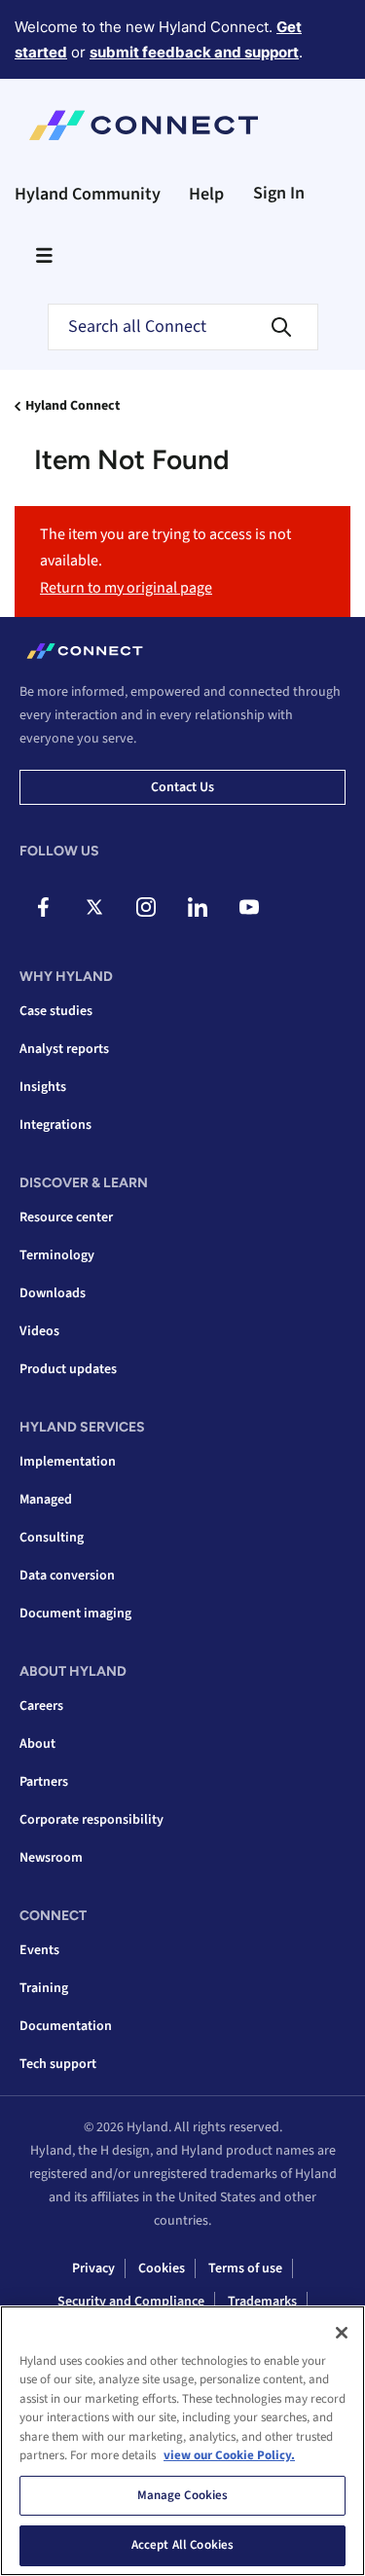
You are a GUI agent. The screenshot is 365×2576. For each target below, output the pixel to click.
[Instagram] (146, 907)
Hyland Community (88, 194)
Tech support (58, 2064)
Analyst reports (64, 1049)
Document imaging (75, 1614)
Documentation (66, 2026)
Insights (43, 1087)
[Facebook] (43, 907)
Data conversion (67, 1576)
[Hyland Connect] (144, 126)
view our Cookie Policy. (229, 2455)
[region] (182, 2441)
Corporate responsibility (91, 1820)
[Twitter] (94, 907)
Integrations (55, 1125)
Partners (44, 1782)
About (37, 1744)
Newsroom (51, 1858)
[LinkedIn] (198, 907)
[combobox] (183, 327)
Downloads (53, 1293)
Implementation (68, 1462)
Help (206, 194)
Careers (41, 1706)
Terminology (57, 1255)
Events (39, 1950)
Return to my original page (126, 588)
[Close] (342, 2333)
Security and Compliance (131, 2302)
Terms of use (245, 2268)
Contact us (182, 787)
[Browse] (44, 255)
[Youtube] (249, 907)
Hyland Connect (73, 406)
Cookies (162, 2268)
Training (44, 1988)
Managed (46, 1500)
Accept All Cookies (182, 2545)
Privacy (93, 2268)
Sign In (279, 193)
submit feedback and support (194, 52)
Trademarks (262, 2302)
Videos (39, 1331)
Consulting (52, 1538)
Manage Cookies (183, 2495)
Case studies (56, 1011)
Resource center (66, 1217)
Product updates (68, 1369)
